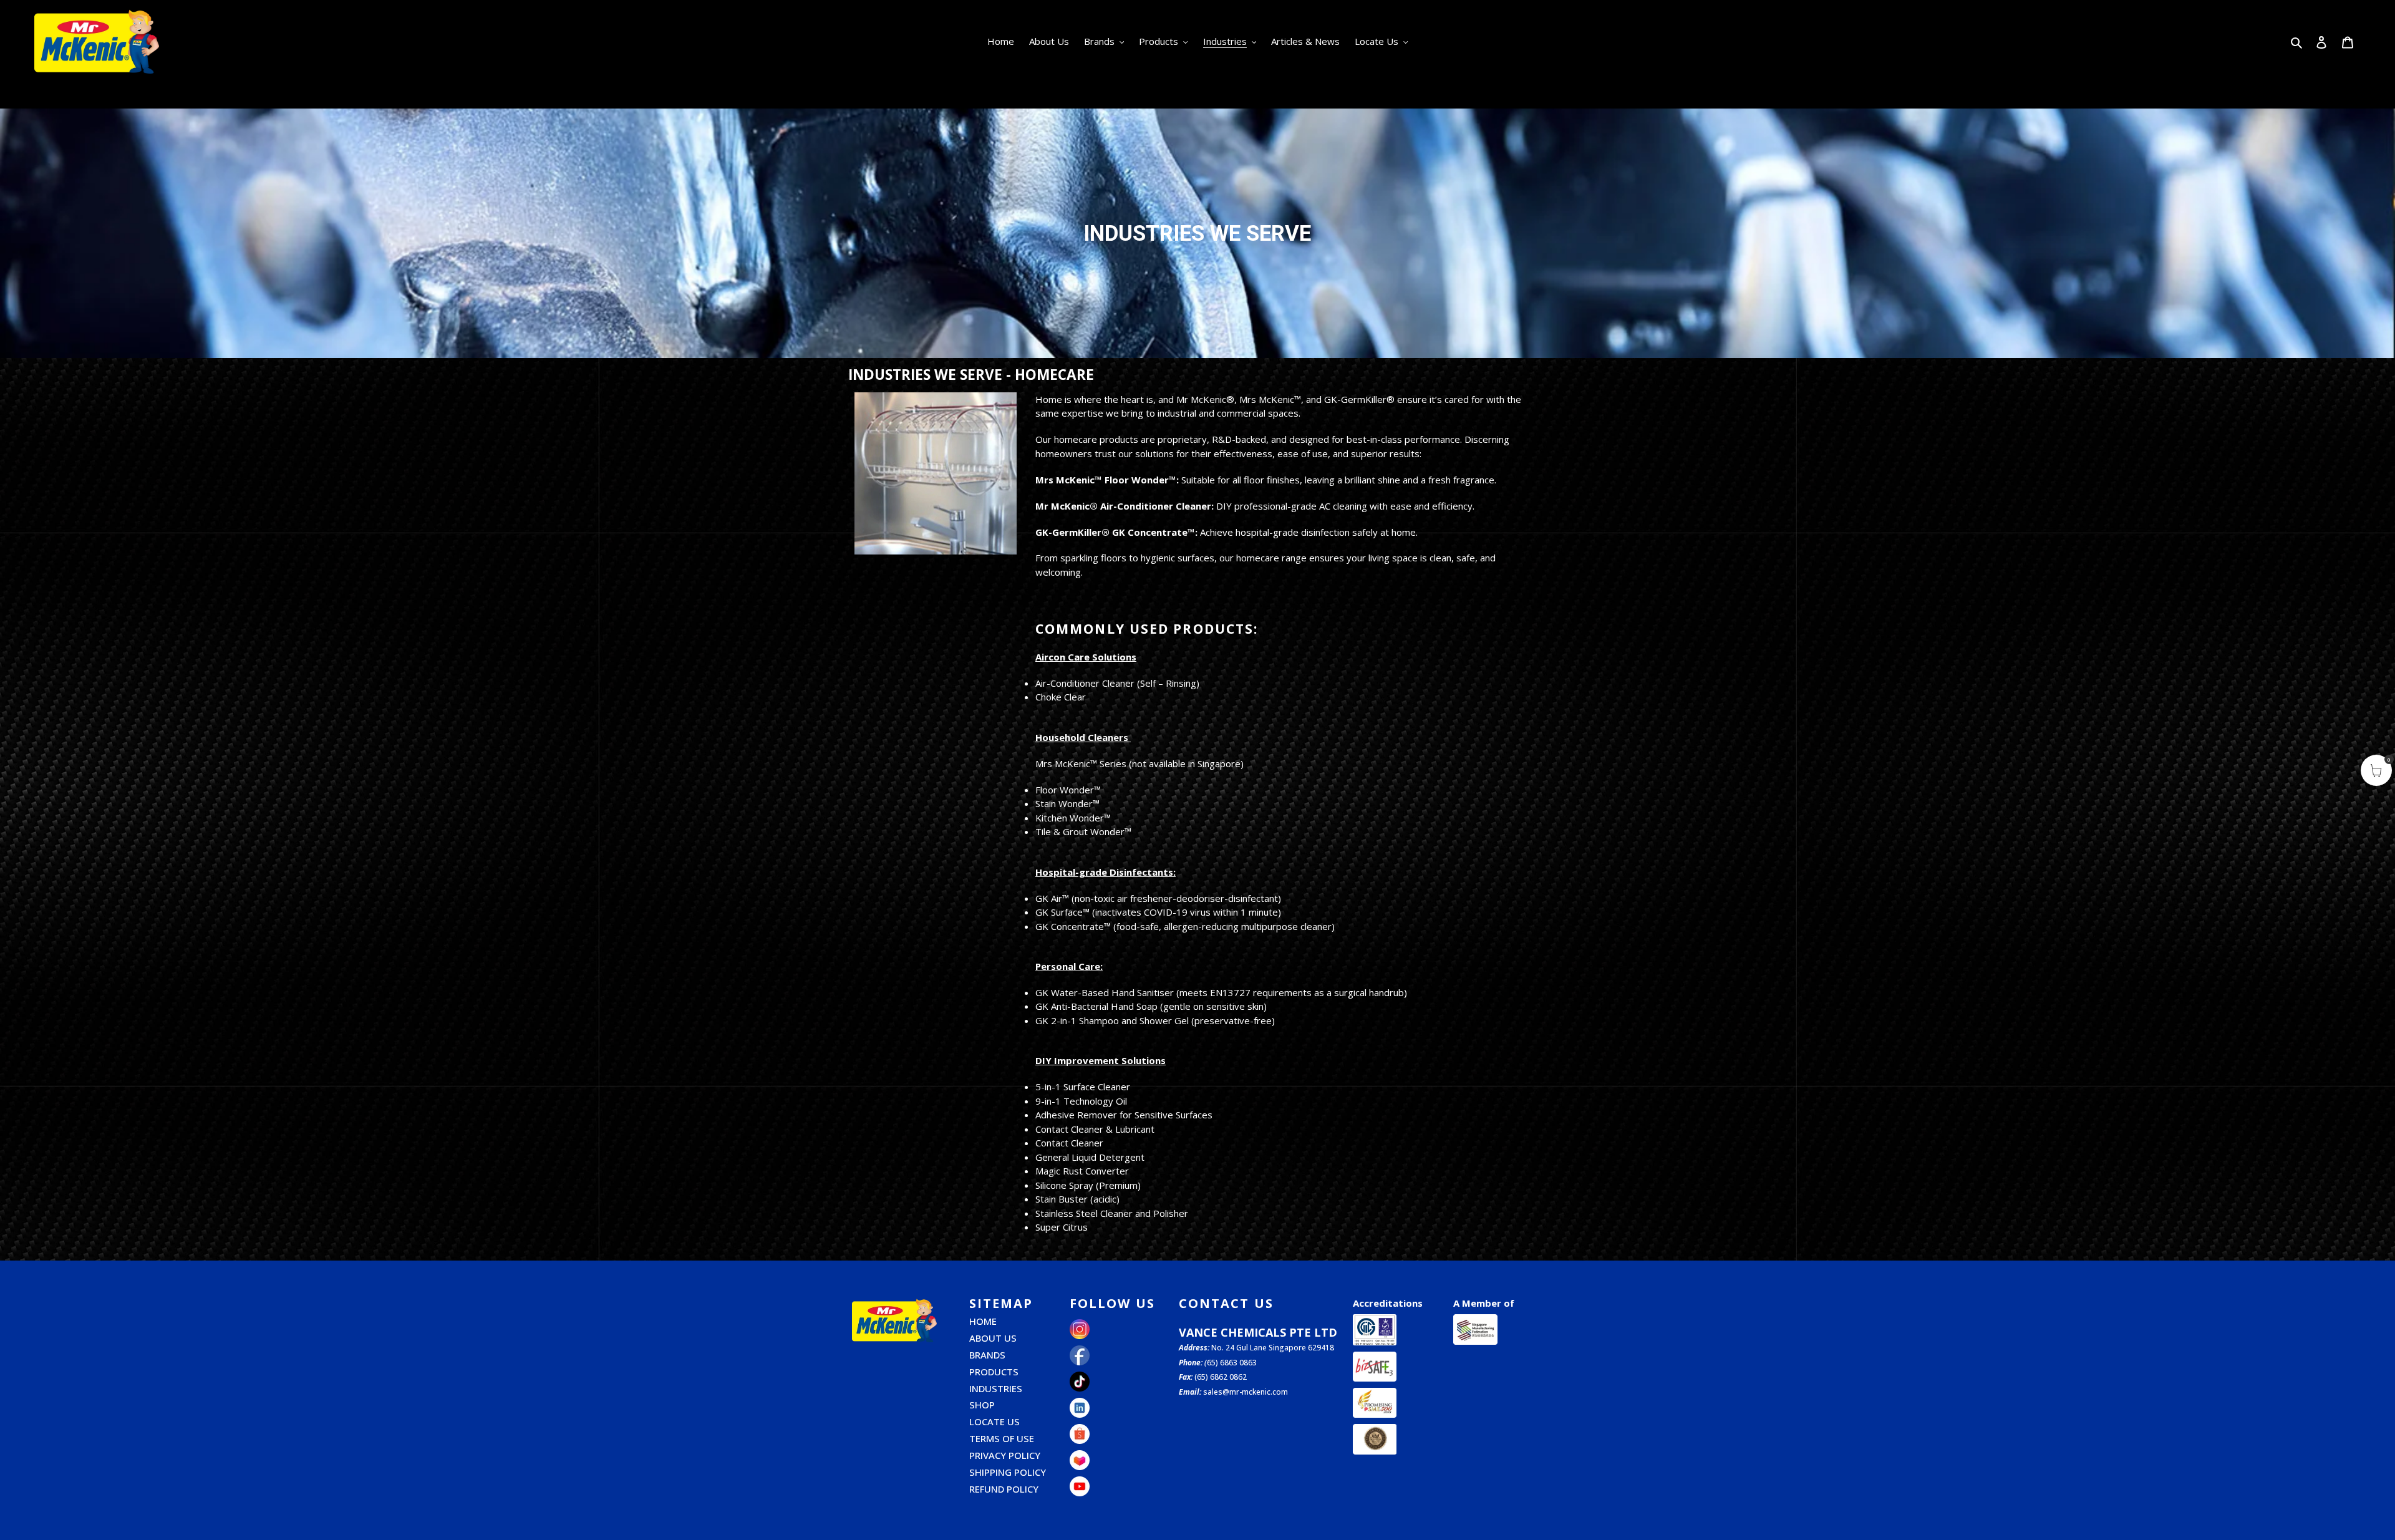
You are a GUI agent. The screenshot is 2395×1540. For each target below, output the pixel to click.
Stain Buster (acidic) (1077, 1199)
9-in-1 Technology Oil (1081, 1101)
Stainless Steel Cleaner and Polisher (1112, 1213)
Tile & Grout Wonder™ (1083, 831)
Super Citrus (1062, 1227)
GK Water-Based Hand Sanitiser (1105, 992)
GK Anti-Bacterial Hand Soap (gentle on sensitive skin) (1151, 1006)
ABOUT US (993, 1338)
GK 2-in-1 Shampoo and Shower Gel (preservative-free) (1155, 1020)
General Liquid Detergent (1090, 1157)
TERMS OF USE (1002, 1438)
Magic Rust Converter (1082, 1171)
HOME (983, 1321)
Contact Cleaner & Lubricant (1095, 1129)
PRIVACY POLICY (1005, 1455)
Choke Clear (1061, 697)
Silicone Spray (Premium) (1088, 1185)
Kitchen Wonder (1070, 818)
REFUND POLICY (1004, 1489)
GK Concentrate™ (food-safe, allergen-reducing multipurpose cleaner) (1185, 926)
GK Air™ (1052, 898)
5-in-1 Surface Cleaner (1083, 1087)
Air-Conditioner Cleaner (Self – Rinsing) (1117, 683)
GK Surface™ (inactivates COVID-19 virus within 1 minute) (1158, 912)
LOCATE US (994, 1421)
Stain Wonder (1064, 803)
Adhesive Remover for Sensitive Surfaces (1124, 1115)
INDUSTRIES (996, 1388)
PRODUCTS (994, 1372)
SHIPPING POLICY (1008, 1472)
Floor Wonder (1065, 790)
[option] (1197, 233)
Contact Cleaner (1069, 1143)
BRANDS (987, 1355)
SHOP (982, 1405)
